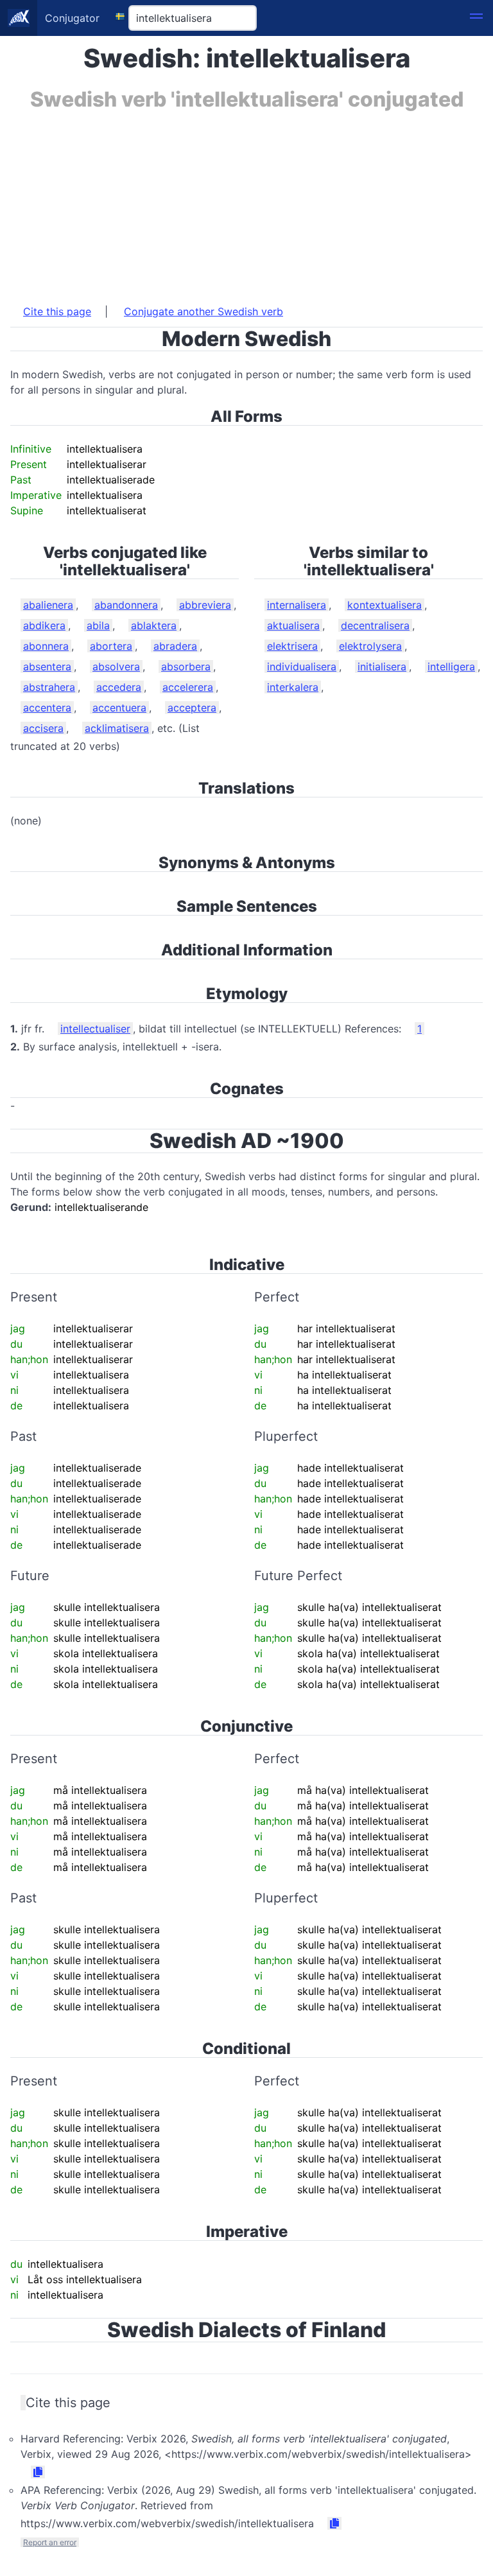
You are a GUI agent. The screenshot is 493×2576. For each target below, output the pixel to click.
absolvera (116, 666)
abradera (175, 646)
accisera (43, 728)
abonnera (46, 646)
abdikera (44, 625)
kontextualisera (385, 605)
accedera (119, 687)
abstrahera (49, 687)
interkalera (293, 687)
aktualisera (293, 625)
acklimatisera (117, 728)
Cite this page (57, 311)
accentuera (119, 708)
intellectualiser (95, 1029)
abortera (111, 646)
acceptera (192, 708)
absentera (47, 666)
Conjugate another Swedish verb (203, 311)
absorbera (186, 666)
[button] (476, 18)
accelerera (188, 687)
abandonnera (126, 605)
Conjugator (72, 18)
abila (98, 625)
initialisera (382, 666)
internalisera (297, 605)
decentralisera (375, 625)
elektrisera (292, 646)
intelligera (451, 666)
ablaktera (154, 625)
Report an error (50, 2542)
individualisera (302, 666)
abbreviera (205, 605)
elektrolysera (370, 646)
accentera (47, 708)
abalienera (48, 605)
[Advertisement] (246, 201)
